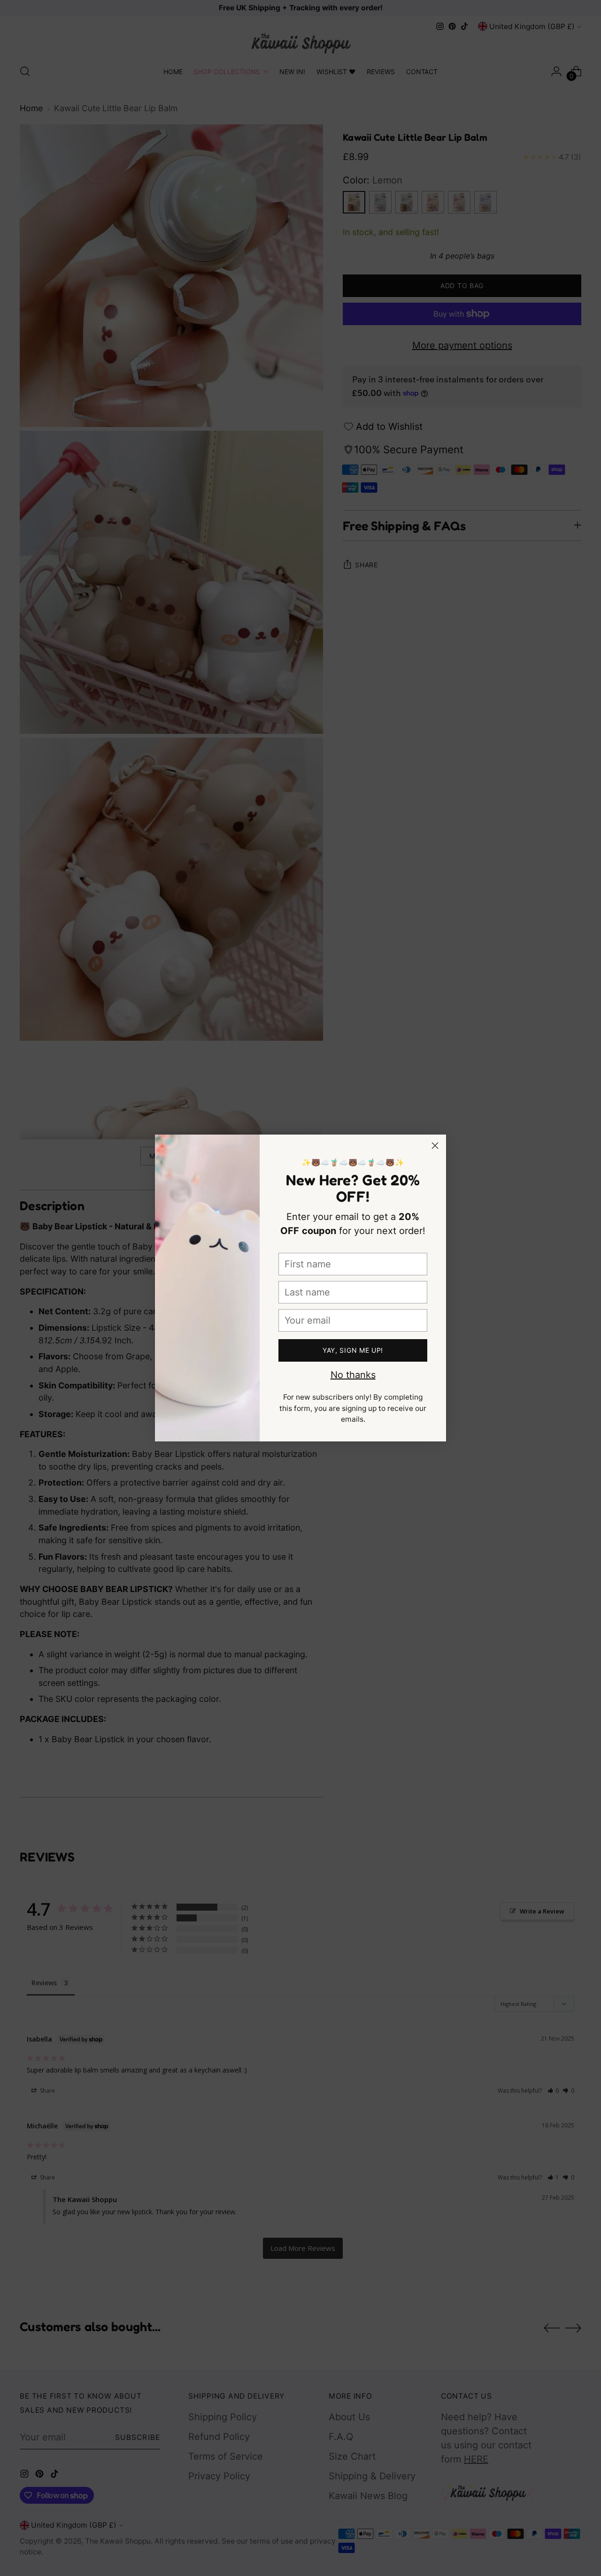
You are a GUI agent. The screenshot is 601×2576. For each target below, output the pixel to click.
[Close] (435, 1146)
